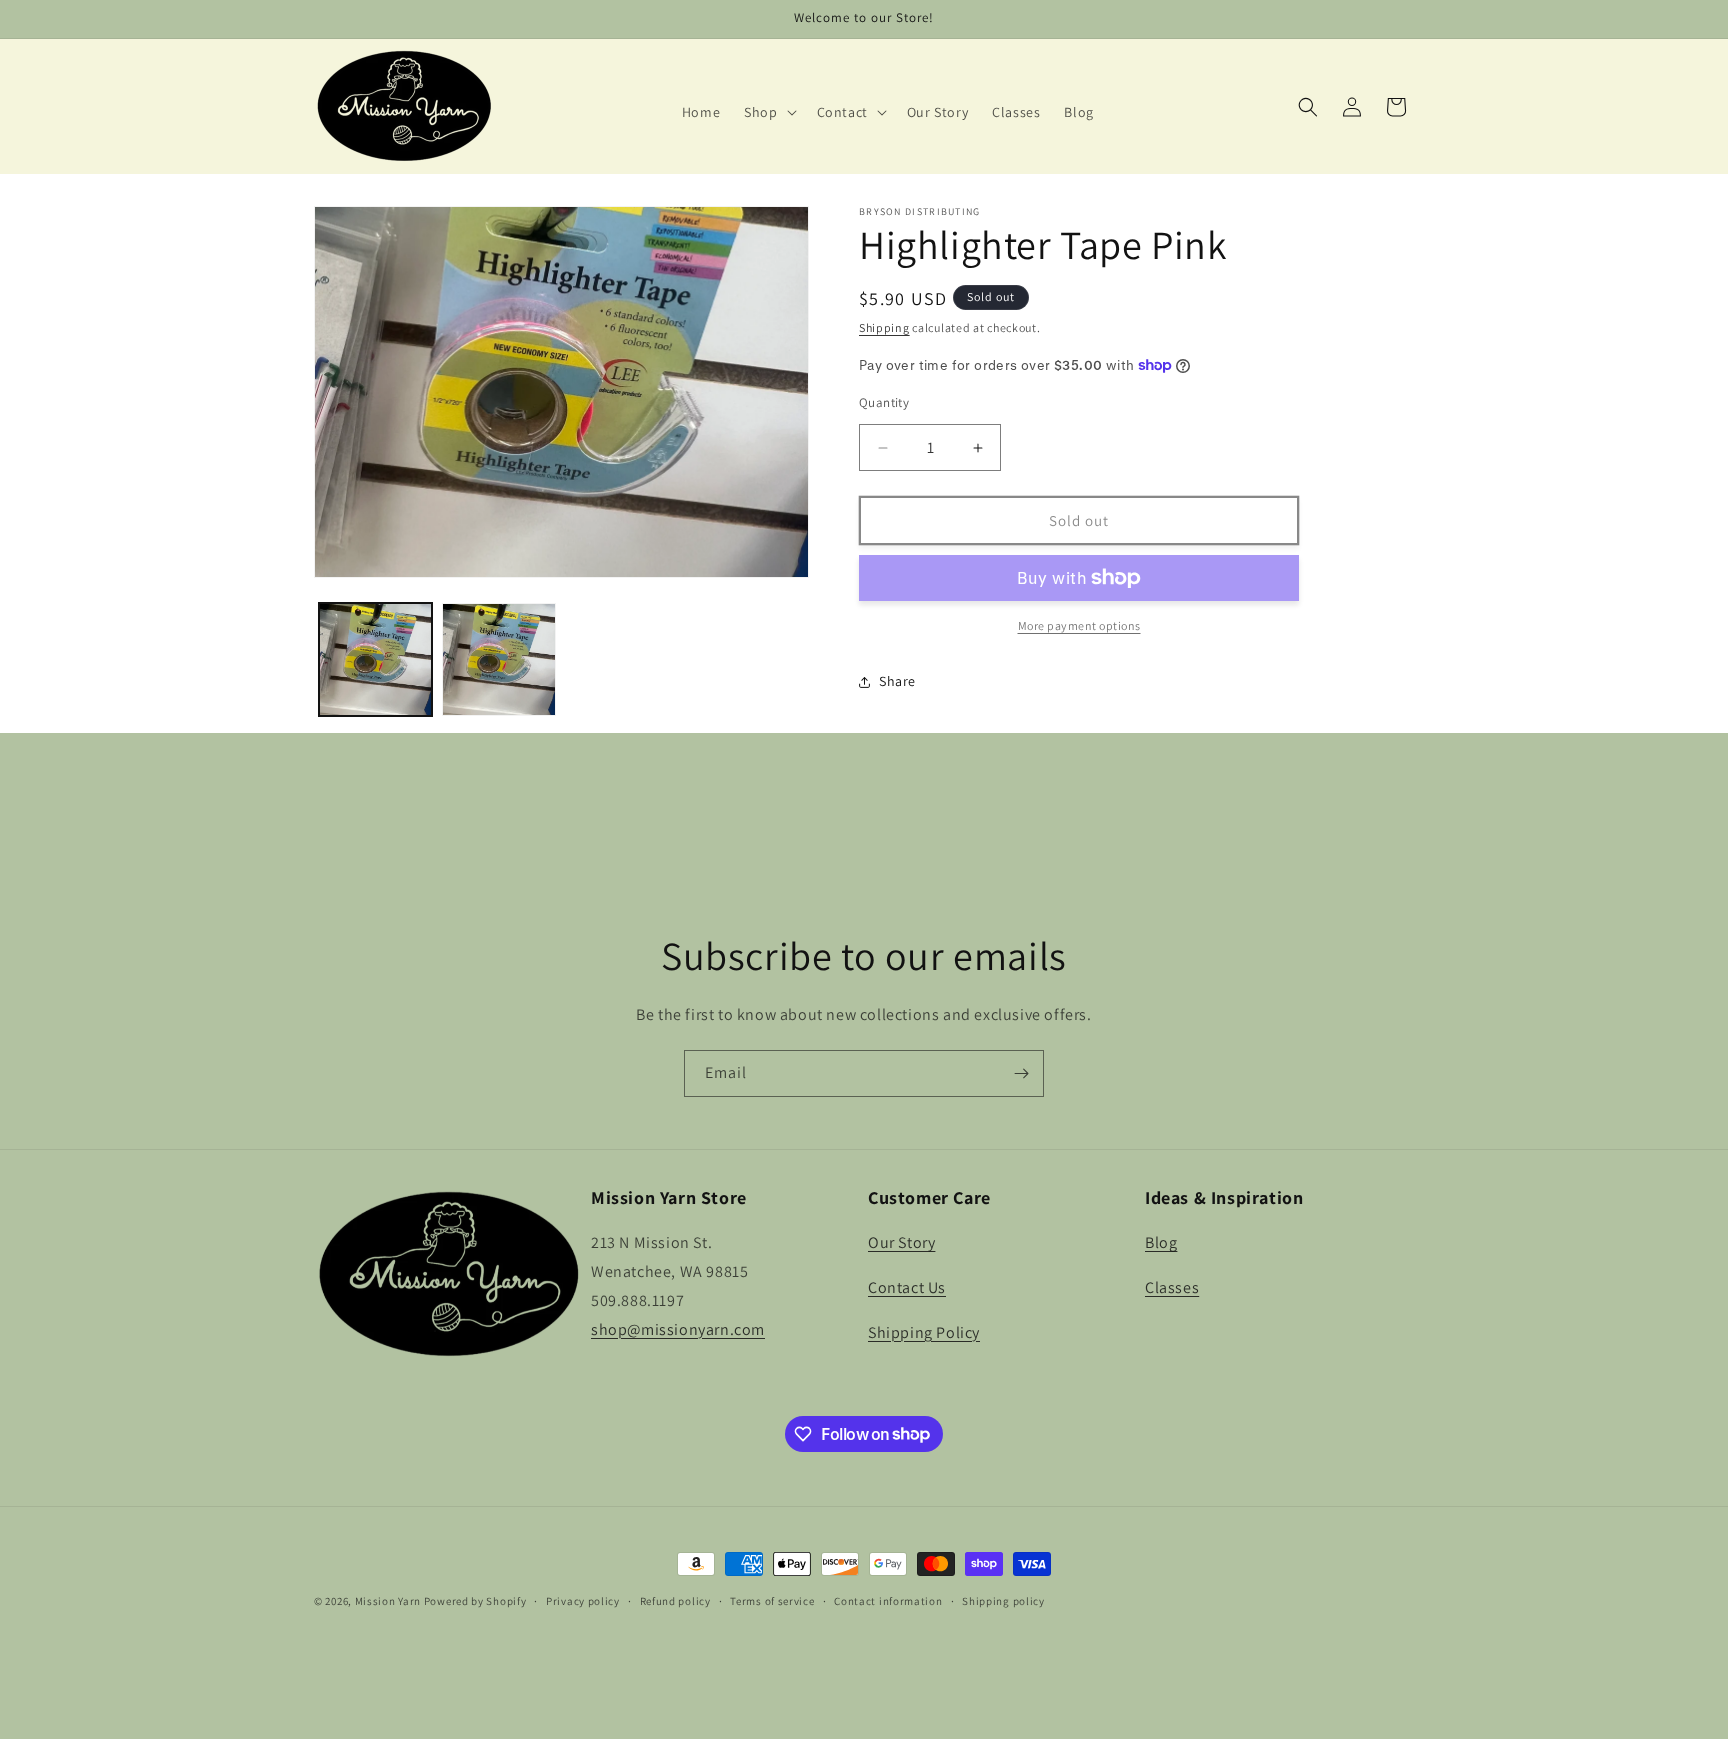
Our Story (901, 1242)
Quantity (884, 402)
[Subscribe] (1021, 1073)
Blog (1161, 1242)
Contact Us (907, 1287)
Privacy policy (583, 1600)
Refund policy (675, 1600)
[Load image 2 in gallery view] (498, 659)
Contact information (888, 1600)
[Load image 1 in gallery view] (375, 659)
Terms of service (772, 1600)
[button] (768, 112)
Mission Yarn (388, 1601)
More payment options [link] (1079, 625)
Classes (1172, 1287)
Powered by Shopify (475, 1601)
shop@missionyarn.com (678, 1329)
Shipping (884, 327)
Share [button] (897, 681)
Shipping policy (1003, 1600)
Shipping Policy (924, 1332)
